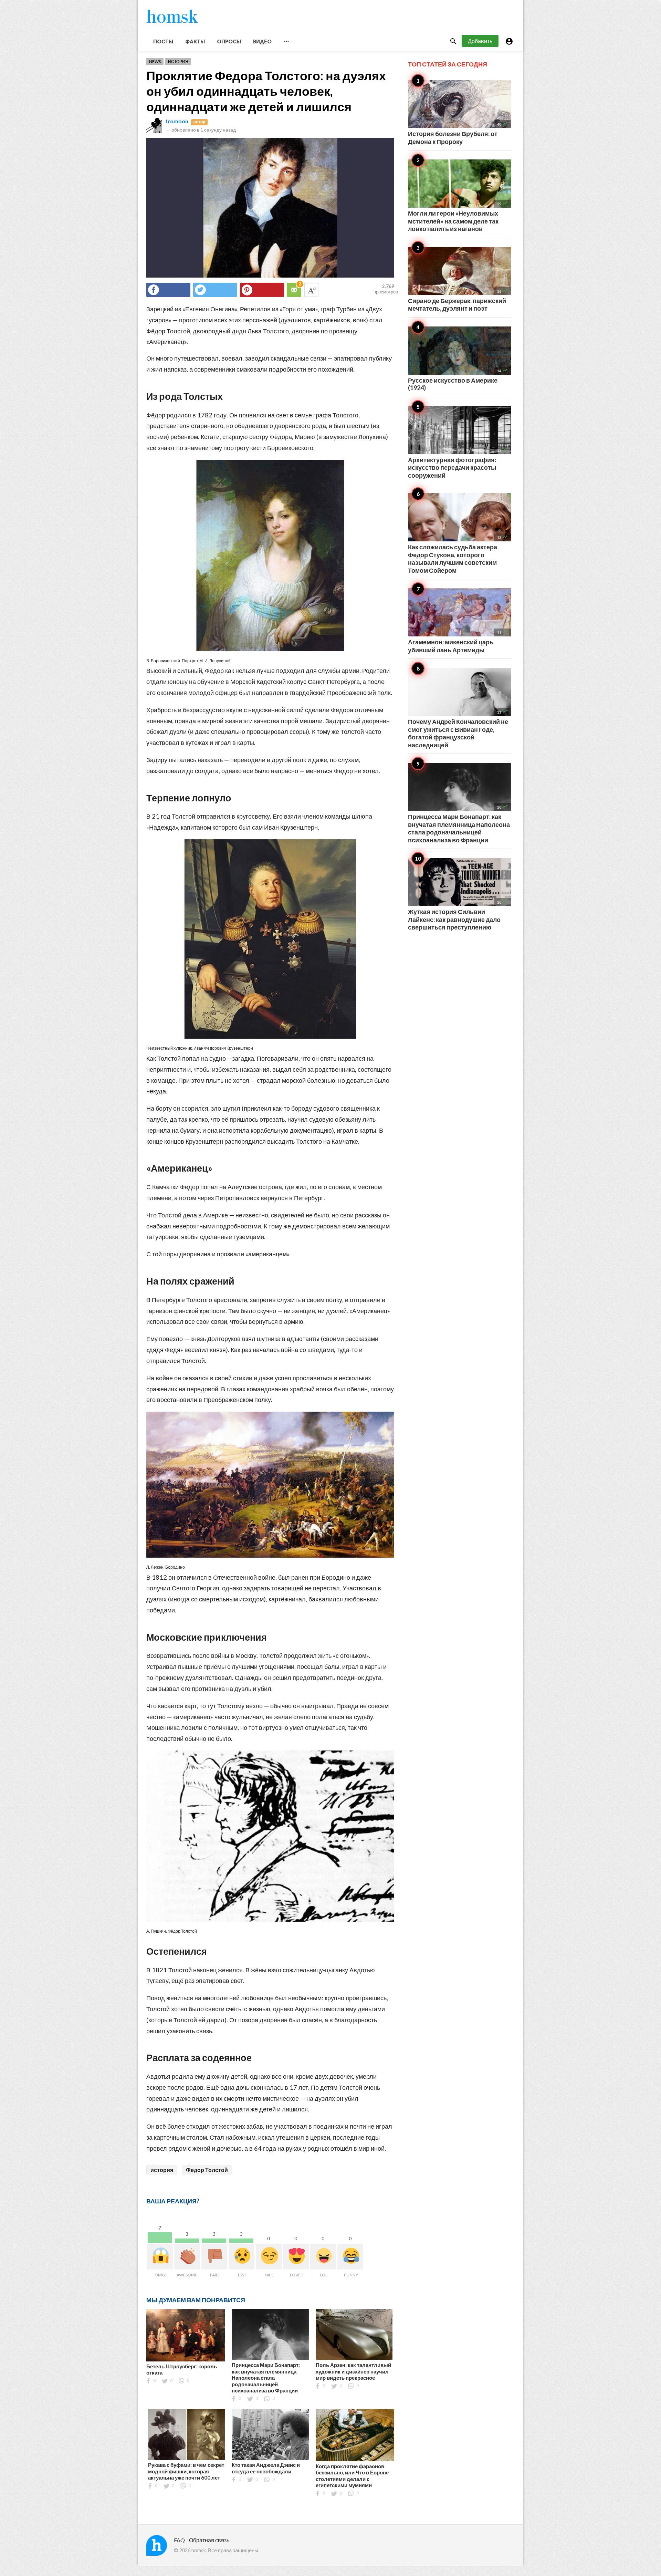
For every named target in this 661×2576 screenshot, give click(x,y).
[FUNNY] (350, 2257)
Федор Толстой (207, 2170)
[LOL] (323, 2257)
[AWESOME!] (187, 2257)
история (162, 2170)
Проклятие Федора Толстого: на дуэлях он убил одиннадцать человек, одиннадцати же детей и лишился (266, 91)
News (155, 61)
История (178, 61)
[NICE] (269, 2257)
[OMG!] (160, 2257)
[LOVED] (296, 2257)
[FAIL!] (214, 2257)
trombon (177, 121)
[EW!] (242, 2257)
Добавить (480, 41)
